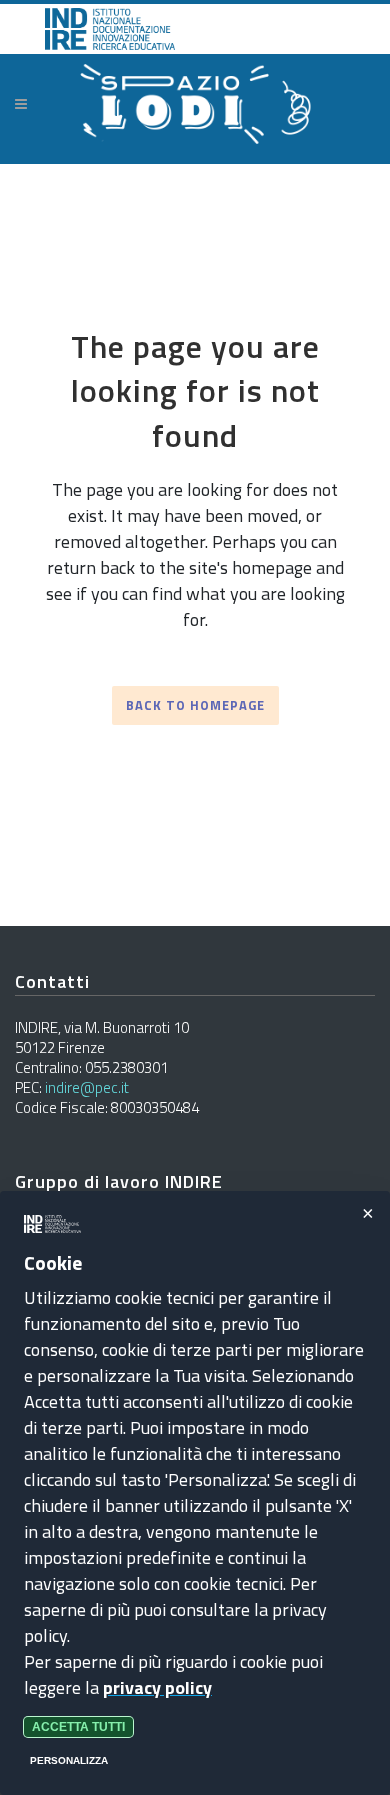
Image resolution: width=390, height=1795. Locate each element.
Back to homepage (195, 705)
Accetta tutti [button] (78, 1727)
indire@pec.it (87, 1087)
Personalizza (69, 1760)
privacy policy (157, 1687)
